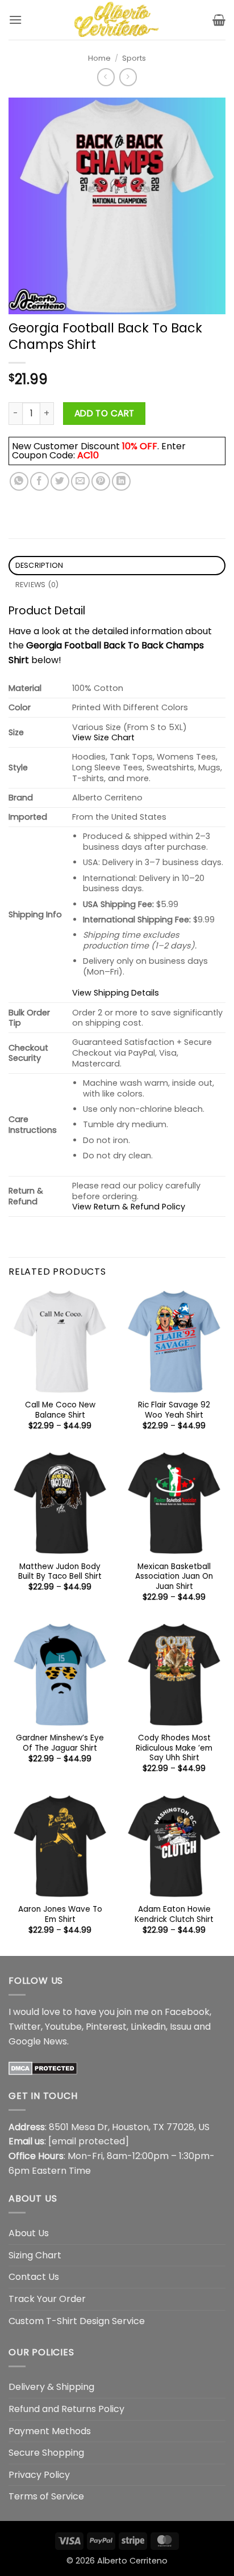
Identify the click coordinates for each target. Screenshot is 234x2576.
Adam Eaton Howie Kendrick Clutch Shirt (174, 1914)
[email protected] (89, 2141)
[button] (15, 20)
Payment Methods (50, 2431)
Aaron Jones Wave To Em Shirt (60, 1914)
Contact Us (34, 2277)
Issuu (181, 2027)
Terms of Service (46, 2496)
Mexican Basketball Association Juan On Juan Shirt (174, 1577)
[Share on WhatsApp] (19, 481)
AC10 (88, 455)
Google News (38, 2041)
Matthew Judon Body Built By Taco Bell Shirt (60, 1572)
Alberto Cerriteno (132, 2561)
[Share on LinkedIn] (121, 481)
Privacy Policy (39, 2475)
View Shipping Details (116, 993)
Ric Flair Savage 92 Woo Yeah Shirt (174, 1410)
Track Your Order (47, 2299)
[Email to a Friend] (80, 481)
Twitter (25, 2027)
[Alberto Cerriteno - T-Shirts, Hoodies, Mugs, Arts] (117, 20)
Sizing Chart (35, 2255)
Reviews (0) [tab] (37, 585)
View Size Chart (103, 737)
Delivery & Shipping (51, 2387)
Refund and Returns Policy (66, 2409)
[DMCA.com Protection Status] (43, 2067)
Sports (134, 58)
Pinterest (106, 2027)
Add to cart (105, 413)
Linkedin (148, 2027)
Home (99, 58)
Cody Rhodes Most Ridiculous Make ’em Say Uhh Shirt (174, 1748)
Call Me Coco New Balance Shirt (60, 1410)
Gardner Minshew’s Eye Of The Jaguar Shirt (60, 1743)
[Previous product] (128, 77)
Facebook (187, 2012)
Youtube (63, 2027)
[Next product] (106, 77)
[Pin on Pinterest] (101, 481)
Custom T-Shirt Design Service (77, 2321)
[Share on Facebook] (39, 481)
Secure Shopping (46, 2453)
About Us (29, 2233)
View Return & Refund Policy (129, 1207)
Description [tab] (39, 565)
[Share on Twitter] (60, 481)
